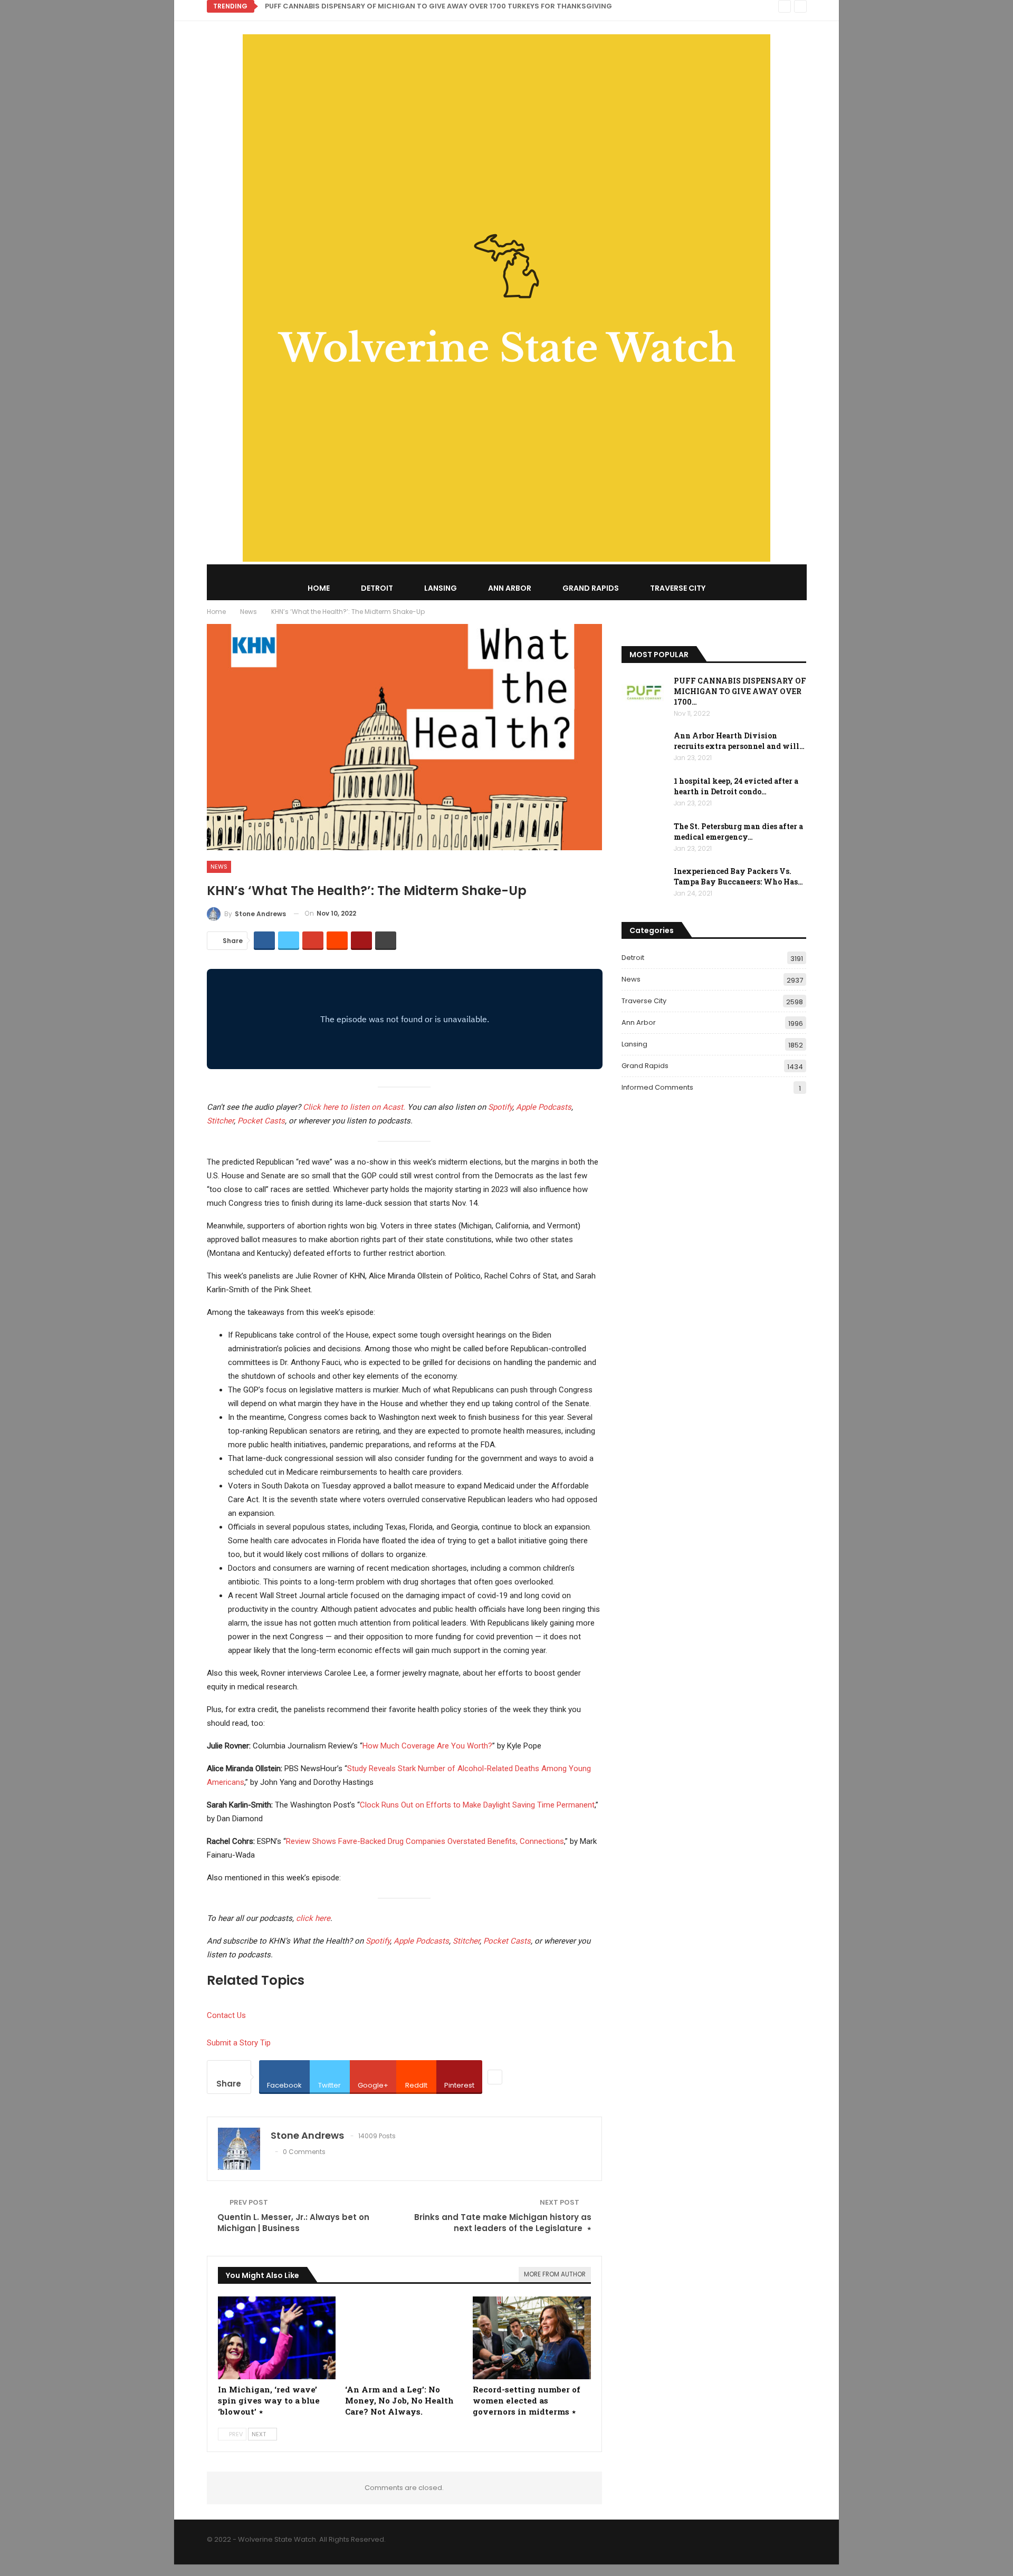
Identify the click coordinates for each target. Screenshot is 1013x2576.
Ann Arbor (510, 588)
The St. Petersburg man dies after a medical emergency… (738, 832)
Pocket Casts (261, 1121)
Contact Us (226, 2015)
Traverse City (678, 588)
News (219, 867)
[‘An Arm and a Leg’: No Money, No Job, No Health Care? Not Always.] (404, 2338)
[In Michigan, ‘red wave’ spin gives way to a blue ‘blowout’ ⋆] (277, 2338)
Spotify (500, 1107)
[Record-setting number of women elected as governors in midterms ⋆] (532, 2338)
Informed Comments (657, 1087)
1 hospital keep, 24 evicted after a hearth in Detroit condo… (736, 786)
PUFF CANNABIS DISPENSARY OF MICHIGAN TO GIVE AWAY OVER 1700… (740, 691)
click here (313, 1918)
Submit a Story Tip (239, 2043)
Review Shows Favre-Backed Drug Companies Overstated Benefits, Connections (425, 1841)
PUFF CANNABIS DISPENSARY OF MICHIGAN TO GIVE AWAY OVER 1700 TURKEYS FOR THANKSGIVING (438, 6)
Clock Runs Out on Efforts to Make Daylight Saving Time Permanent (477, 1805)
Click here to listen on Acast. (354, 1107)
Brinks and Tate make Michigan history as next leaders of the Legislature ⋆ (503, 2223)
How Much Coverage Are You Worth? (427, 1746)
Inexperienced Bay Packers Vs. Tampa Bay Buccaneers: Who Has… (738, 876)
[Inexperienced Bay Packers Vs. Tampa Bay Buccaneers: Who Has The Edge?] (644, 883)
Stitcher (220, 1121)
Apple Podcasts (544, 1107)
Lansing (441, 588)
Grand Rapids (591, 588)
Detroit (377, 588)
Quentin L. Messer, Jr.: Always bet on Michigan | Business (293, 2223)
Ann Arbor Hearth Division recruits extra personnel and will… (739, 741)
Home (319, 588)
